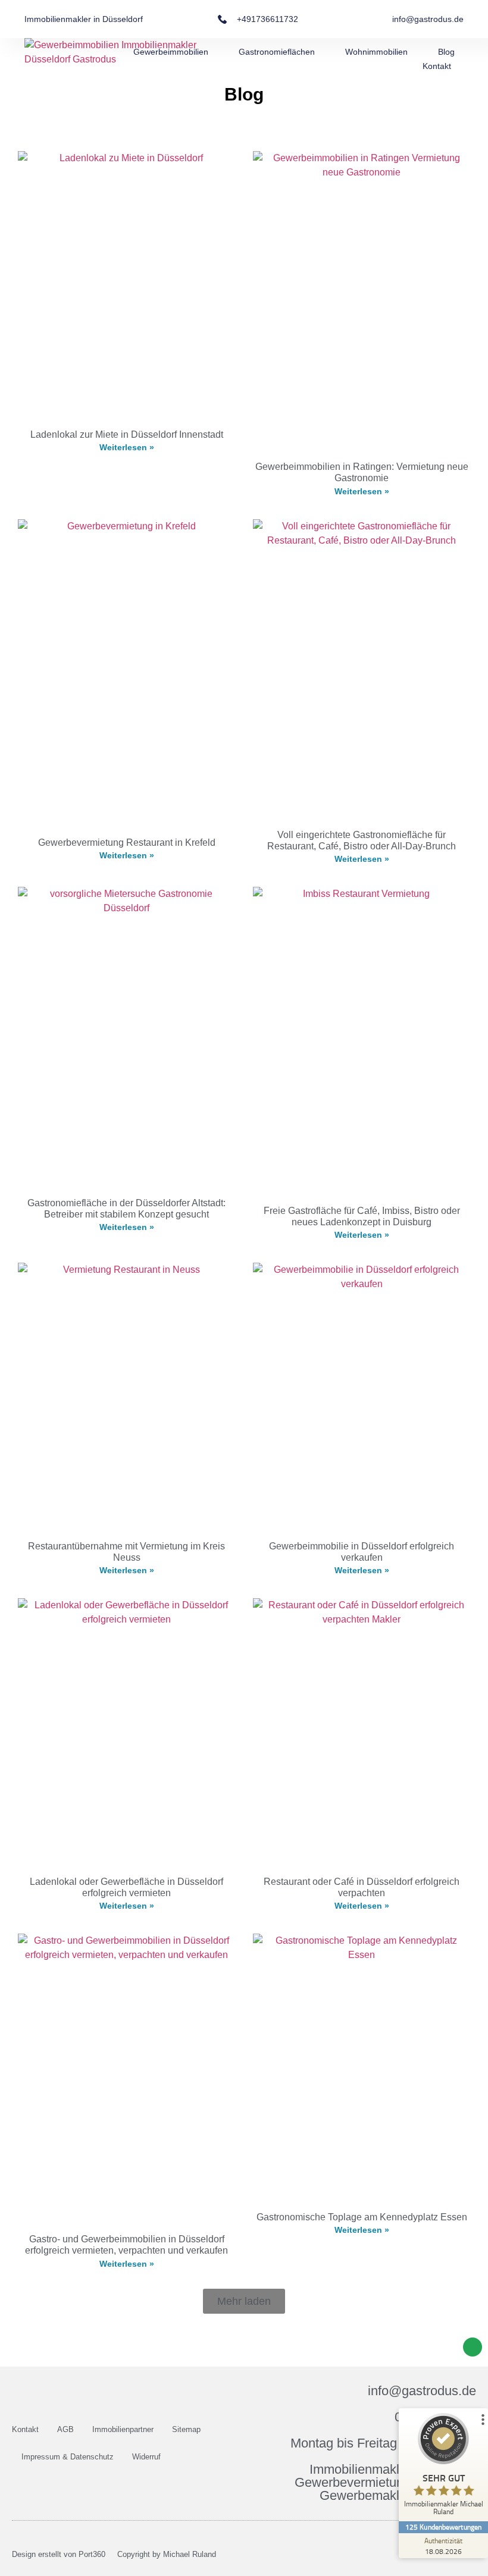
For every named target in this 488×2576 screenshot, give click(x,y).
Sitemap (186, 2429)
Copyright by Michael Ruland (167, 2554)
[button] (244, 2301)
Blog (446, 52)
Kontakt (437, 66)
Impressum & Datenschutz (68, 2457)
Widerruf (146, 2457)
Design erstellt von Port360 (59, 2554)
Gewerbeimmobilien (171, 52)
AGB (65, 2429)
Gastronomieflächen (277, 52)
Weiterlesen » (127, 447)
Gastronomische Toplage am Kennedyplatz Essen (362, 2217)
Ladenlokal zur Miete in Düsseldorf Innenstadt (127, 434)
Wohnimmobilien (376, 52)
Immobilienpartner (123, 2429)
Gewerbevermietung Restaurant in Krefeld (127, 843)
